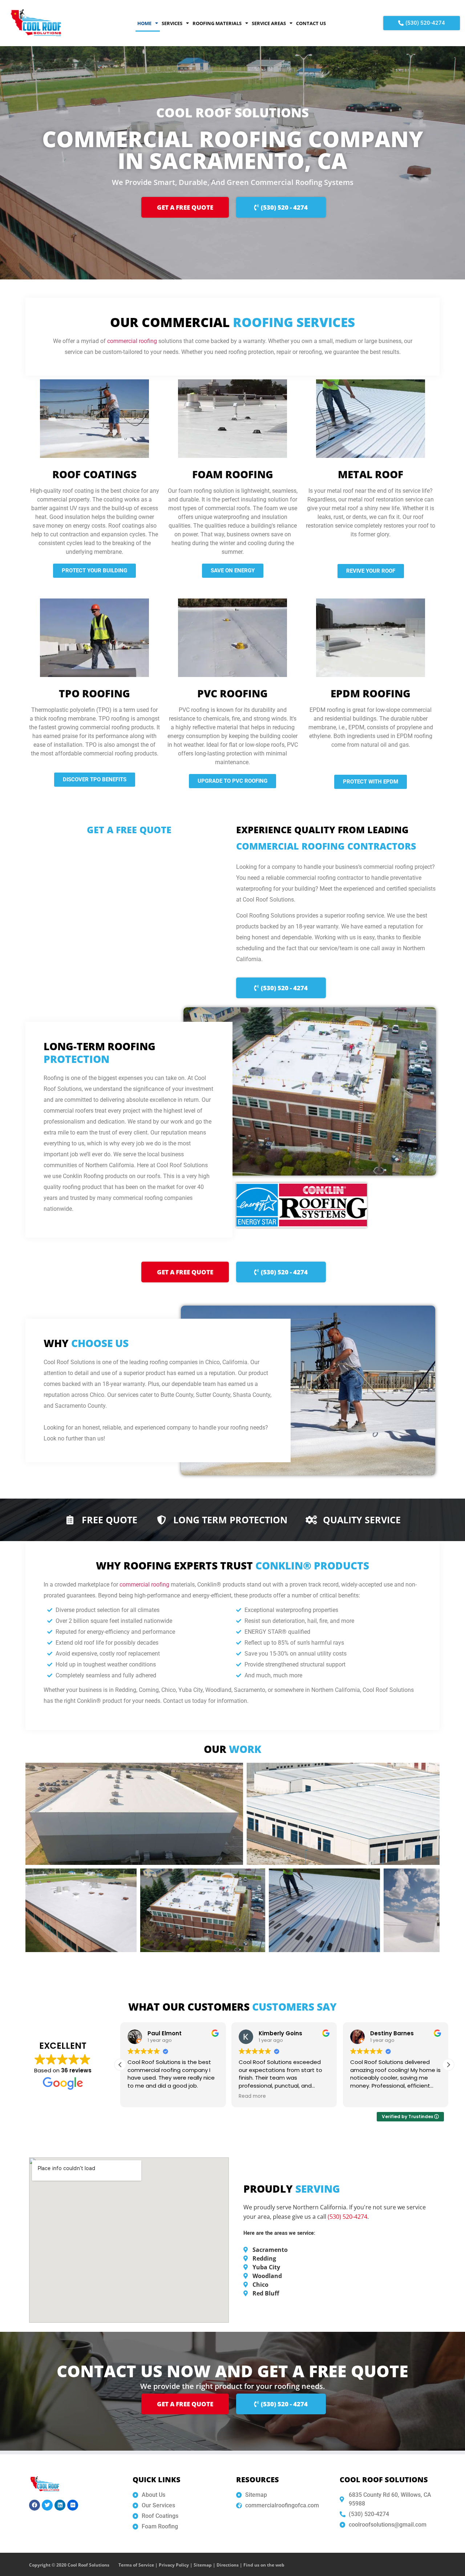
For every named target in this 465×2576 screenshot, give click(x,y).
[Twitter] (47, 2505)
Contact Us (311, 23)
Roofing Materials (217, 23)
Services (172, 23)
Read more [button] (141, 2096)
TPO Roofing (94, 693)
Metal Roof (371, 474)
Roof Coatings (94, 474)
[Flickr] (73, 2505)
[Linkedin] (60, 2505)
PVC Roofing (232, 693)
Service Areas (269, 23)
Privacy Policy (174, 2565)
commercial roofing (132, 341)
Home (144, 23)
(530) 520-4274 (347, 2217)
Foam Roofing (233, 474)
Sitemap (203, 2565)
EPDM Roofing (371, 693)
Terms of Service (136, 2565)
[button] (448, 2065)
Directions (228, 2565)
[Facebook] (35, 2505)
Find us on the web (264, 2565)
